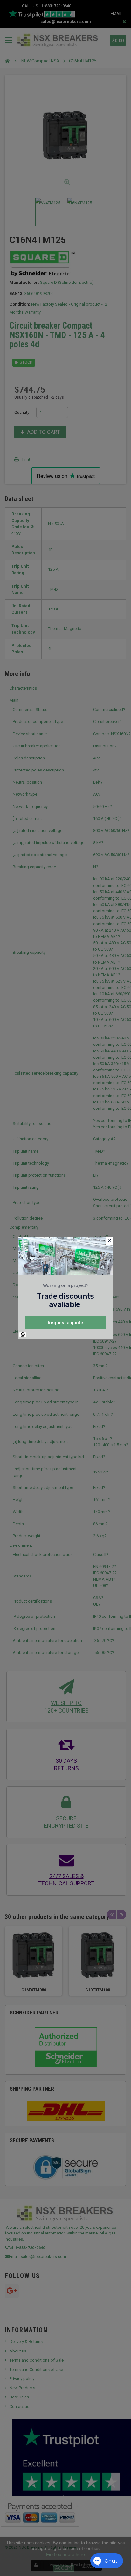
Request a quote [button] (65, 1322)
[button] (109, 1241)
